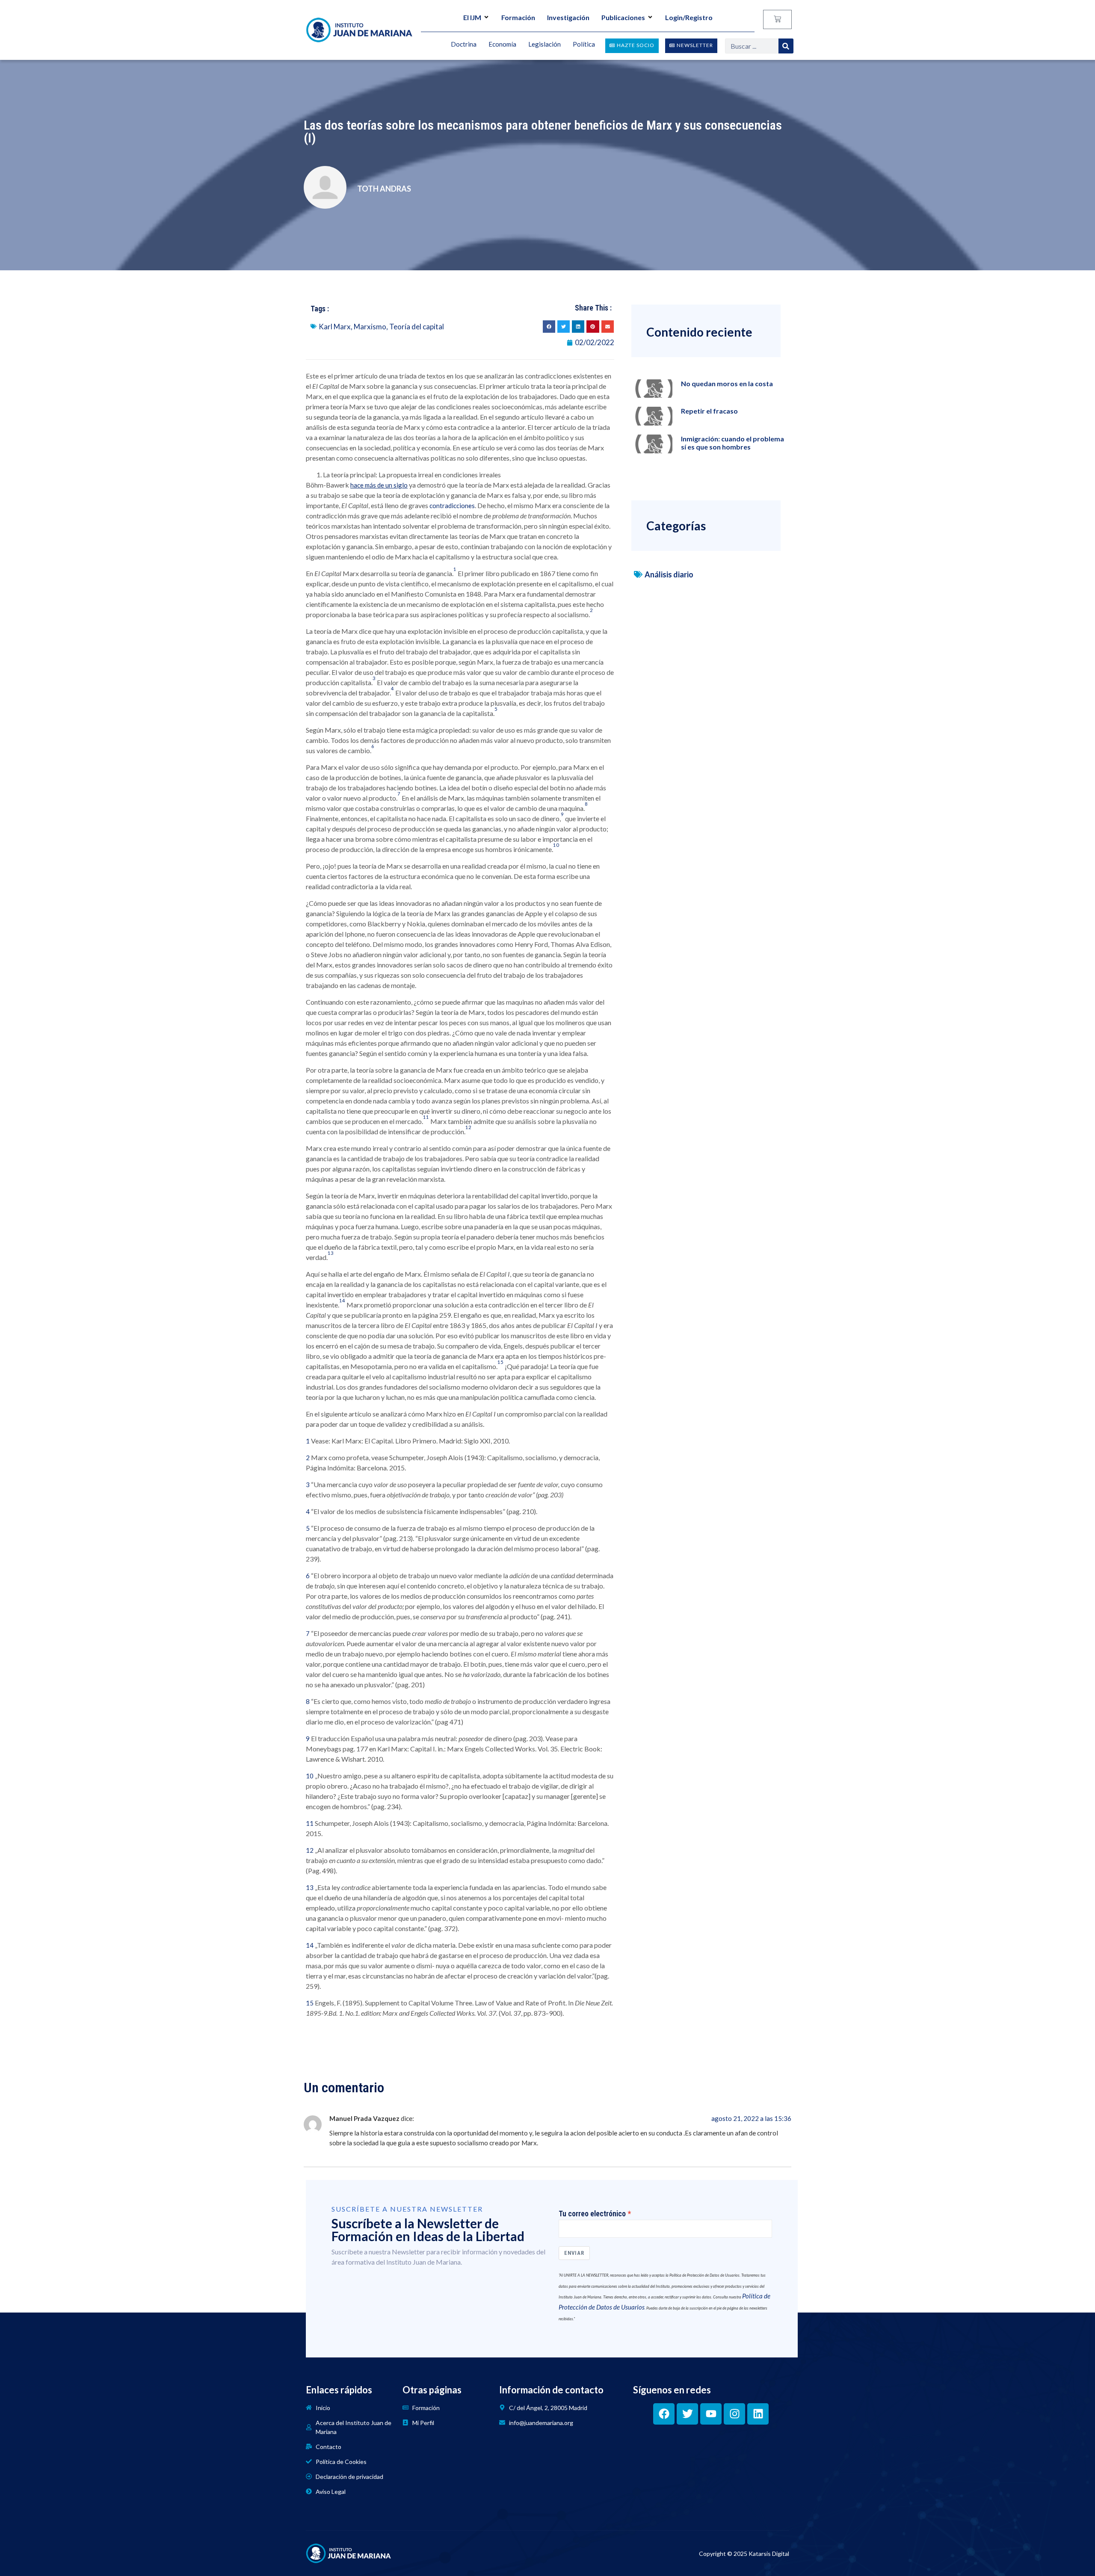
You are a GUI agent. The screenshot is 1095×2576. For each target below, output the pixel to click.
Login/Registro (689, 17)
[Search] (786, 46)
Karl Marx (335, 327)
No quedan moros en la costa (727, 383)
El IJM (472, 17)
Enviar (574, 2253)
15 (310, 2003)
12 (310, 1850)
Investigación (568, 17)
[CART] (777, 19)
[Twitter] (687, 2414)
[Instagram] (734, 2414)
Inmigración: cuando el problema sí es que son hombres (732, 443)
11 (310, 1823)
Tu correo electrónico (592, 2214)
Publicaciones (623, 17)
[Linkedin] (758, 2414)
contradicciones (452, 506)
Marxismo (370, 327)
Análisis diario (669, 574)
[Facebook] (664, 2414)
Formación (518, 17)
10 (310, 1776)
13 (310, 1887)
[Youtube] (711, 2414)
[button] (549, 327)
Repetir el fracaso (709, 411)
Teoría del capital (417, 327)
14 (310, 1945)
